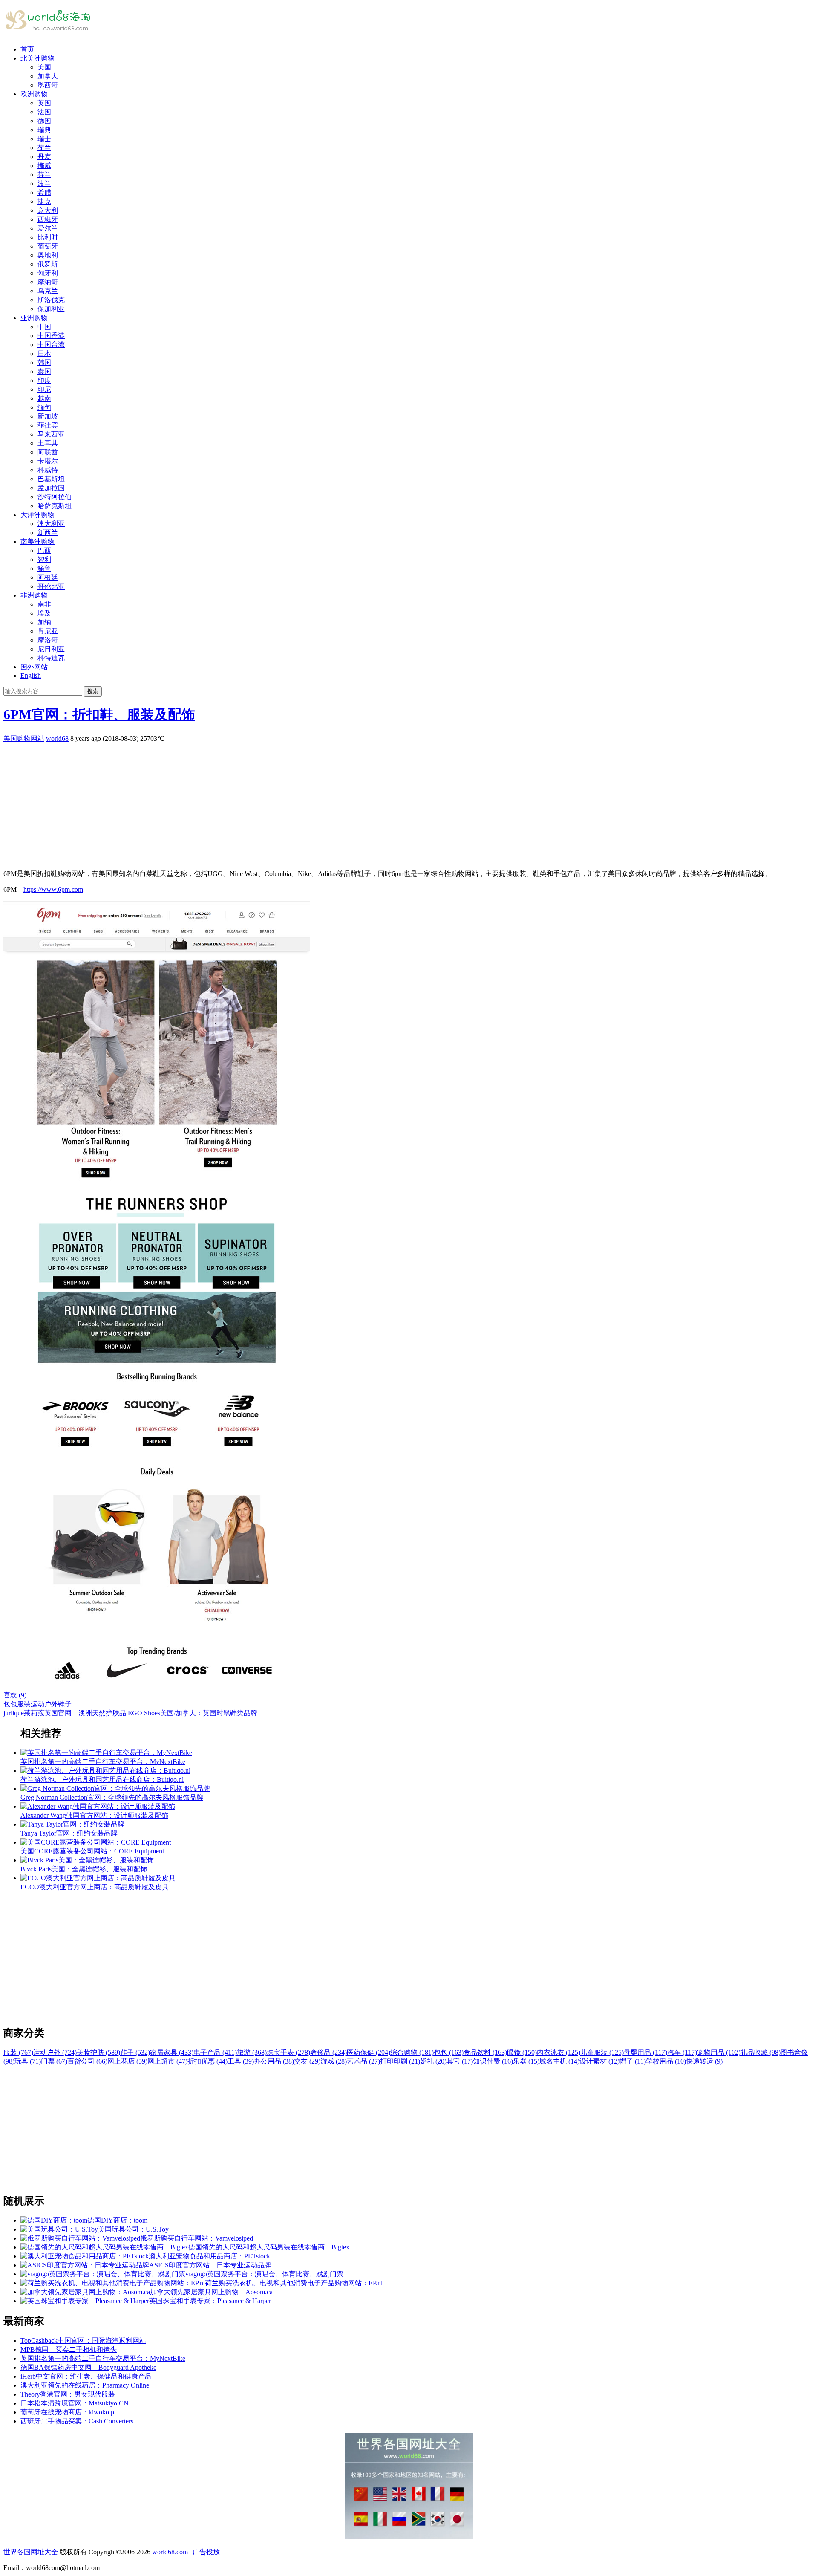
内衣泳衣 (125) (559, 2052)
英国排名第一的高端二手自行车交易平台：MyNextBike (103, 2358)
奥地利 (48, 255)
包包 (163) (449, 2052)
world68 (57, 739)
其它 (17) (460, 2061)
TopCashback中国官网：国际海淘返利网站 (83, 2340)
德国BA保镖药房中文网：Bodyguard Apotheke (88, 2367)
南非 (44, 604)
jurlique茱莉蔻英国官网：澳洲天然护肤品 (65, 1713)
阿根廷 (48, 577)
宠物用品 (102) (719, 2052)
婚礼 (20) (433, 2061)
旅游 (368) (252, 2052)
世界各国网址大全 (31, 2552)
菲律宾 (48, 425)
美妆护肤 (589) (98, 2052)
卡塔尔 (48, 461)
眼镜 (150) (522, 2052)
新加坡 (48, 416)
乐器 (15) (526, 2061)
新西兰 (48, 533)
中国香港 (51, 336)
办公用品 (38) (274, 2061)
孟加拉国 (51, 488)
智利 (44, 559)
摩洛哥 (48, 640)
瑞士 (44, 139)
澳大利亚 (51, 524)
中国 (44, 327)
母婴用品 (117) (645, 2052)
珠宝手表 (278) (288, 2052)
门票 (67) (54, 2061)
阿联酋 (48, 452)
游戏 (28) (334, 2061)
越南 (44, 398)
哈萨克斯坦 (55, 506)
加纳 (44, 622)
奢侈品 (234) (328, 2052)
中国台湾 (51, 345)
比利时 (48, 237)
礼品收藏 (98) (760, 2052)
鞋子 (65, 1704)
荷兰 (44, 148)
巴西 (44, 551)
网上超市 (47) (167, 2061)
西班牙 (48, 219)
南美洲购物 (37, 542)
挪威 (44, 166)
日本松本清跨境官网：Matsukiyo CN (75, 2403)
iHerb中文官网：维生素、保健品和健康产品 (86, 2376)
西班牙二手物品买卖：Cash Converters (77, 2421)
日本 (44, 354)
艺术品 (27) (363, 2061)
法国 (44, 112)
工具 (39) (241, 2061)
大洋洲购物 (37, 515)
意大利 (48, 210)
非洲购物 (34, 595)
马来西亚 (51, 434)
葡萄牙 (48, 246)
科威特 (48, 470)
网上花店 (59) (127, 2061)
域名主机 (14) (559, 2061)
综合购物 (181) (412, 2052)
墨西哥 (48, 85)
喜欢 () (15, 1695)
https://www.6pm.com (53, 889)
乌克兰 (48, 291)
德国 (44, 121)
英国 (44, 103)
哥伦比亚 (51, 586)
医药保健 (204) (369, 2052)
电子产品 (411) (215, 2052)
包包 (10, 1704)
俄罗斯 (48, 264)
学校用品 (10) (666, 2061)
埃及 (44, 613)
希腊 (44, 192)
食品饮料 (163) (485, 2052)
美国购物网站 (24, 739)
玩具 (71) (28, 2061)
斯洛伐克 (51, 300)
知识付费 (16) (493, 2061)
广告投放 (206, 2552)
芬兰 (44, 175)
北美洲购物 (37, 58)
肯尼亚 (48, 631)
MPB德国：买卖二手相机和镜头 (69, 2349)
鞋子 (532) (135, 2052)
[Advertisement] (259, 803)
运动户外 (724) (55, 2052)
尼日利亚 (51, 649)
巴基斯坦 (51, 479)
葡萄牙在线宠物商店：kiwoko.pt (68, 2412)
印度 (44, 380)
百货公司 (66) (87, 2061)
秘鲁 (44, 568)
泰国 (44, 372)
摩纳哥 (48, 282)
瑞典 (44, 130)
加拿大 (48, 76)
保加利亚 (51, 309)
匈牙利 (48, 273)
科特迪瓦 (51, 658)
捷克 (44, 201)
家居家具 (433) (172, 2052)
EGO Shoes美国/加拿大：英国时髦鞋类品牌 (193, 1713)
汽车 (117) (682, 2052)
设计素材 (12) (599, 2061)
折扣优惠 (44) (207, 2061)
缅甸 (44, 407)
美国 (44, 67)
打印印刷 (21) (400, 2061)
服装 (24, 1704)
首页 (27, 49)
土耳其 (48, 443)
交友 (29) (307, 2061)
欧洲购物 (34, 94)
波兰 (44, 184)
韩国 (44, 363)
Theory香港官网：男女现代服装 (68, 2394)
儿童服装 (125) (602, 2052)
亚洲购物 (34, 318)
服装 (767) (18, 2052)
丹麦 (44, 157)
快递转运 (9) (704, 2061)
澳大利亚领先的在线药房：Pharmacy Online (85, 2385)
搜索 (93, 691)
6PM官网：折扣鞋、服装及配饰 (99, 714)
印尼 (44, 389)
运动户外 (44, 1704)
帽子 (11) (633, 2061)
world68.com (170, 2552)
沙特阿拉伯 (55, 497)
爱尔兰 (48, 228)
